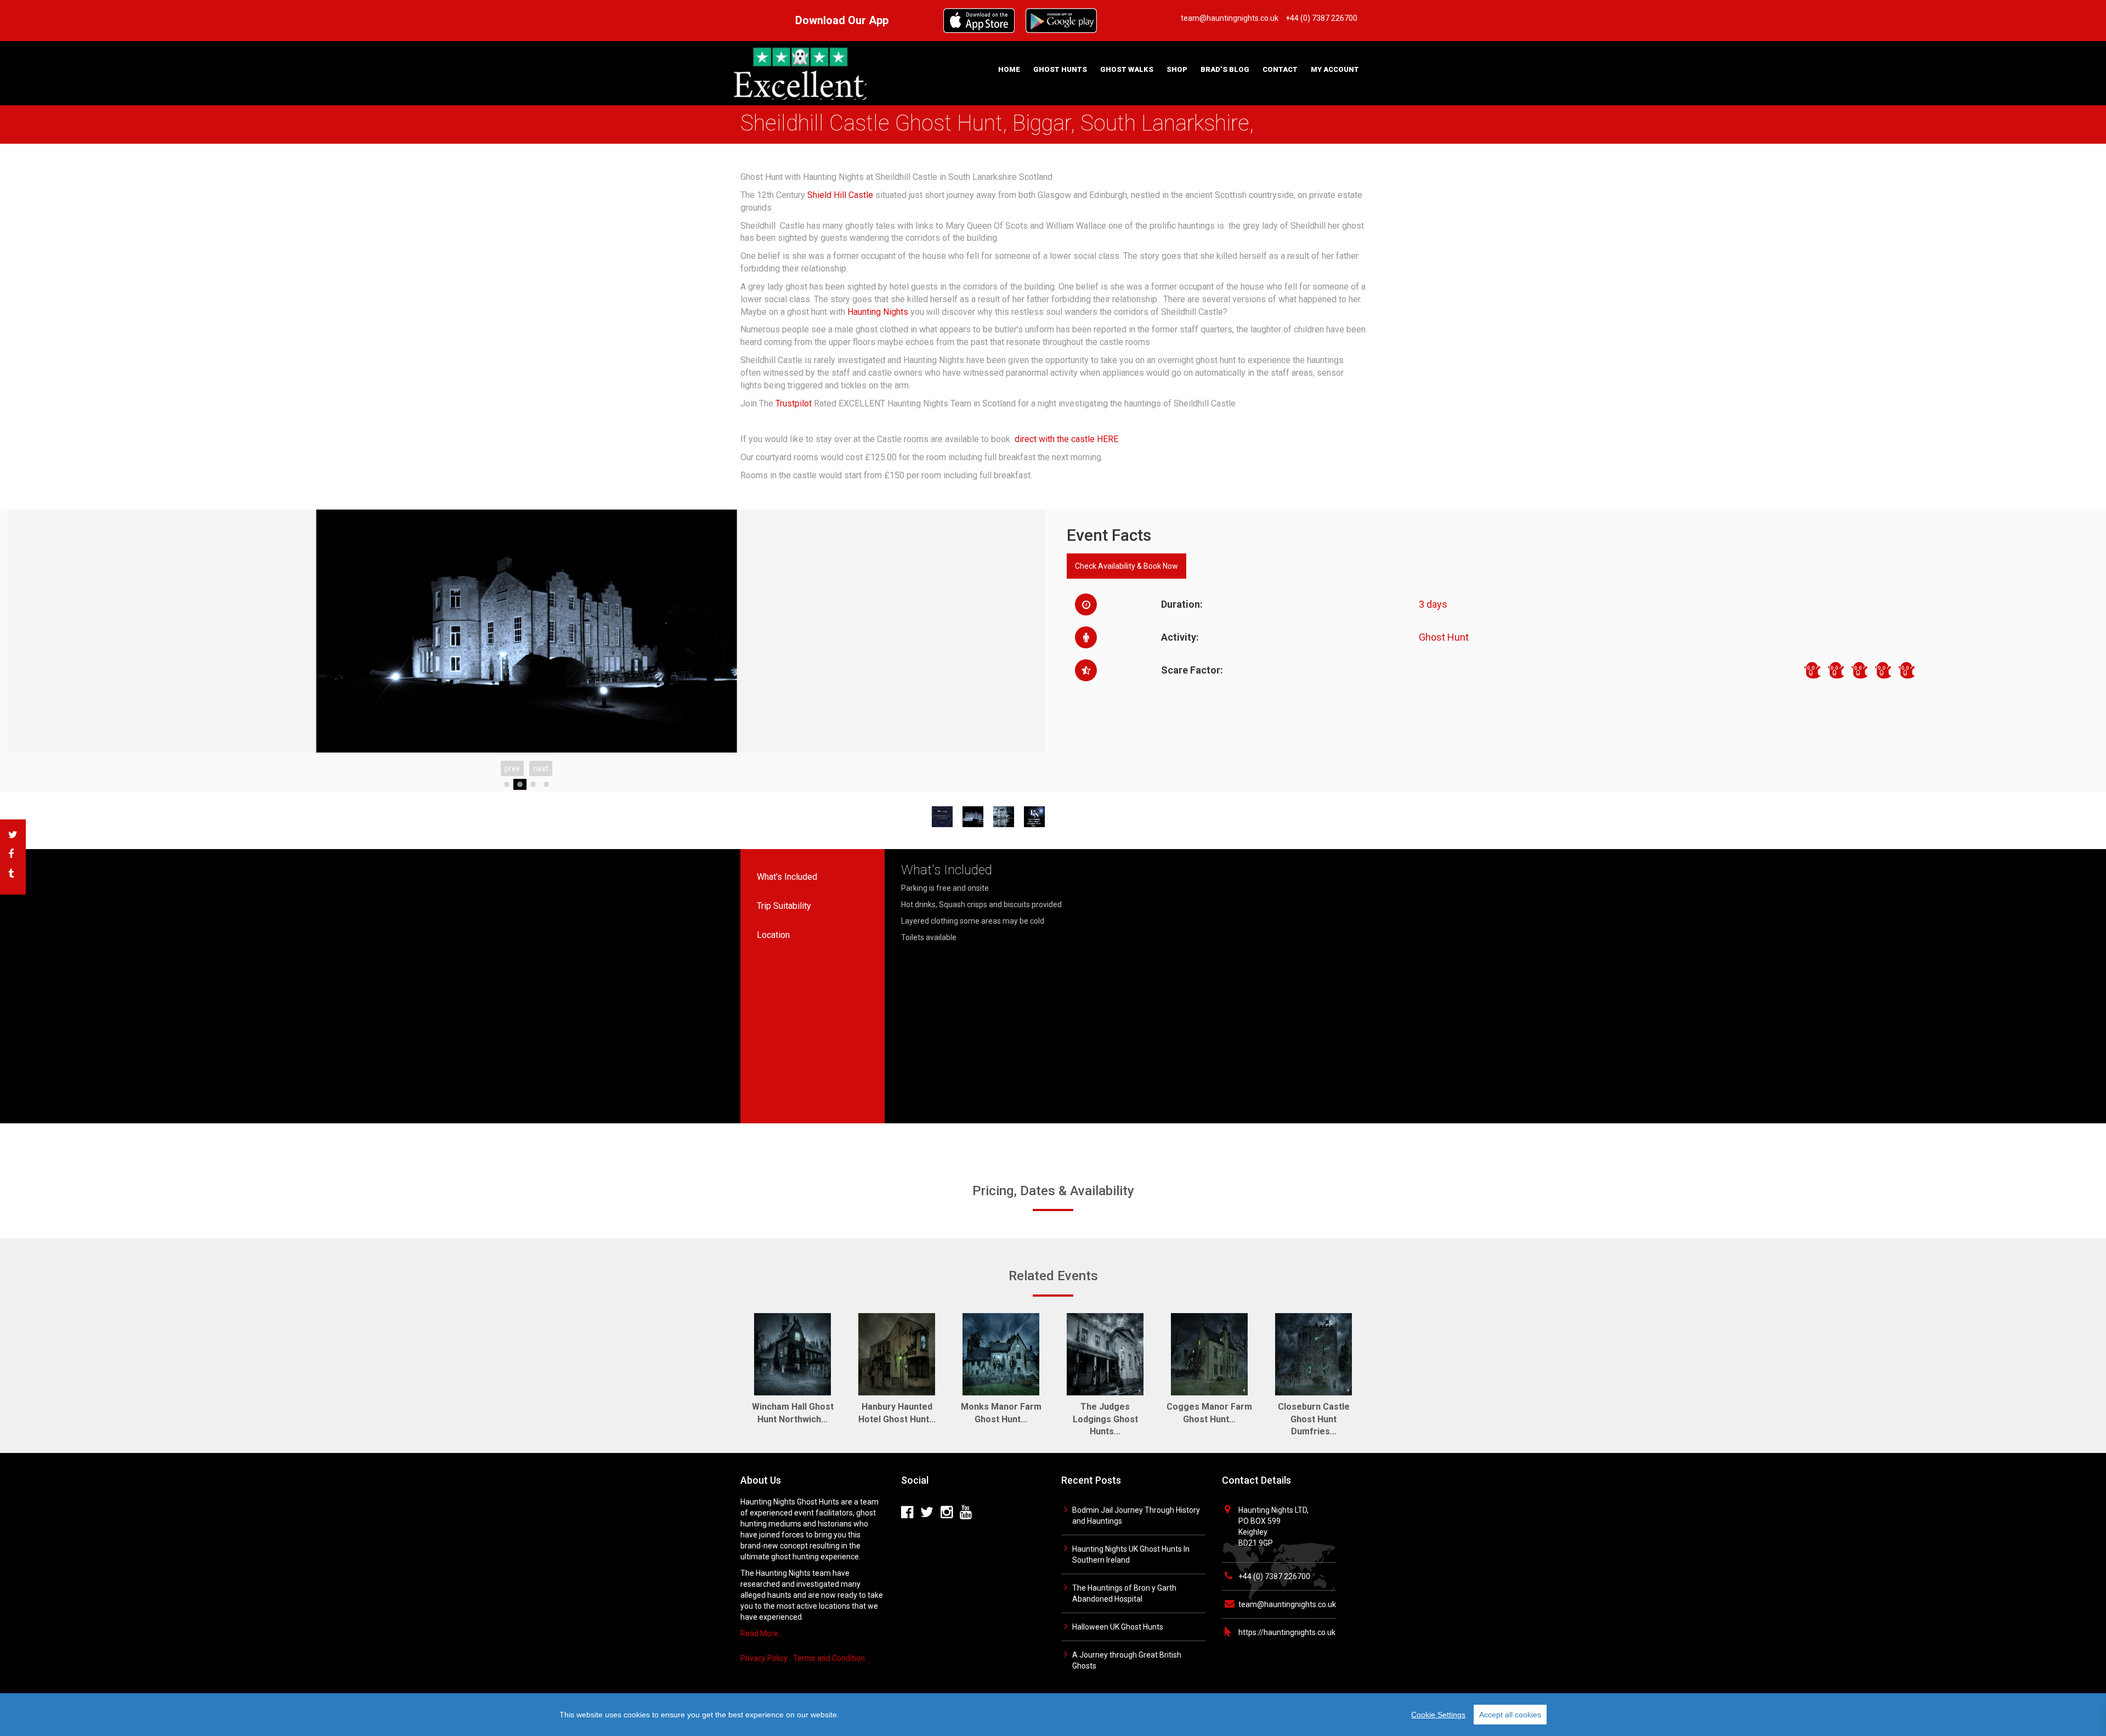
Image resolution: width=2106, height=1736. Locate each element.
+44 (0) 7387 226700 (1274, 1576)
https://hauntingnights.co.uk (1287, 1632)
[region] (1053, 1715)
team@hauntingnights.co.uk (1287, 1604)
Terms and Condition (829, 1658)
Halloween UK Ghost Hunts (1118, 1627)
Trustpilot (794, 403)
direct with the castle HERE (1066, 439)
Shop (1177, 69)
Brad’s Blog (1225, 69)
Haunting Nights (878, 312)
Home (1009, 69)
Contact (1280, 69)
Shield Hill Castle (840, 195)
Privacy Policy (764, 1658)
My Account (1335, 69)
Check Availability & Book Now (1126, 566)
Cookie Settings (1438, 1715)
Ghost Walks (1127, 69)
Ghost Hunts (1060, 69)
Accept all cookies (1510, 1715)
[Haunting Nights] (801, 72)
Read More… (762, 1633)
